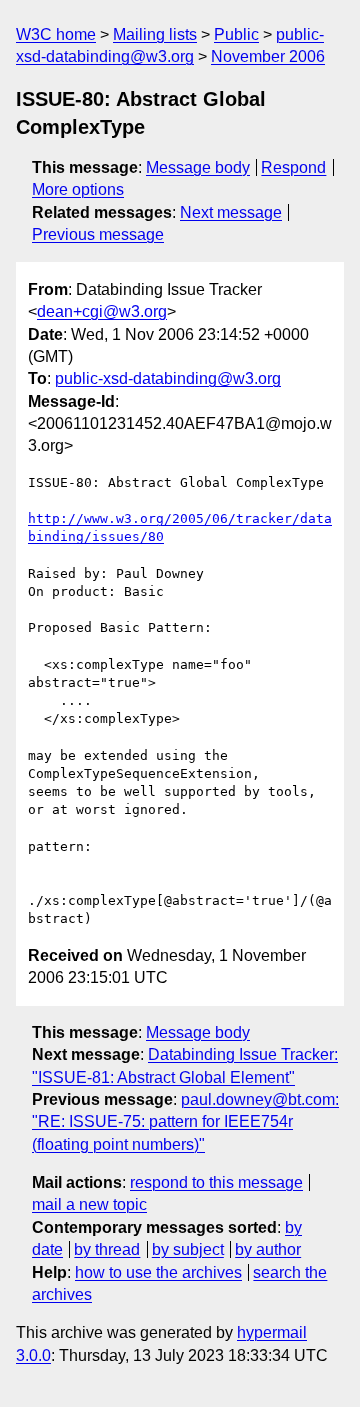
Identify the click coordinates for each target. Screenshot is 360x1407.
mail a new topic (89, 1204)
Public (236, 34)
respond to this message (216, 1182)
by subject (188, 1249)
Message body (198, 167)
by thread (107, 1249)
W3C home (56, 34)
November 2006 (268, 56)
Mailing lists (155, 34)
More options (78, 189)
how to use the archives (158, 1272)
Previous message (98, 234)
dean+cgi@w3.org (102, 311)
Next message (231, 212)
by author (268, 1249)
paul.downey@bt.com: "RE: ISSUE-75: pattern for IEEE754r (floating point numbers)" (185, 1122)
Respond (293, 167)
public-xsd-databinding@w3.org (168, 378)
